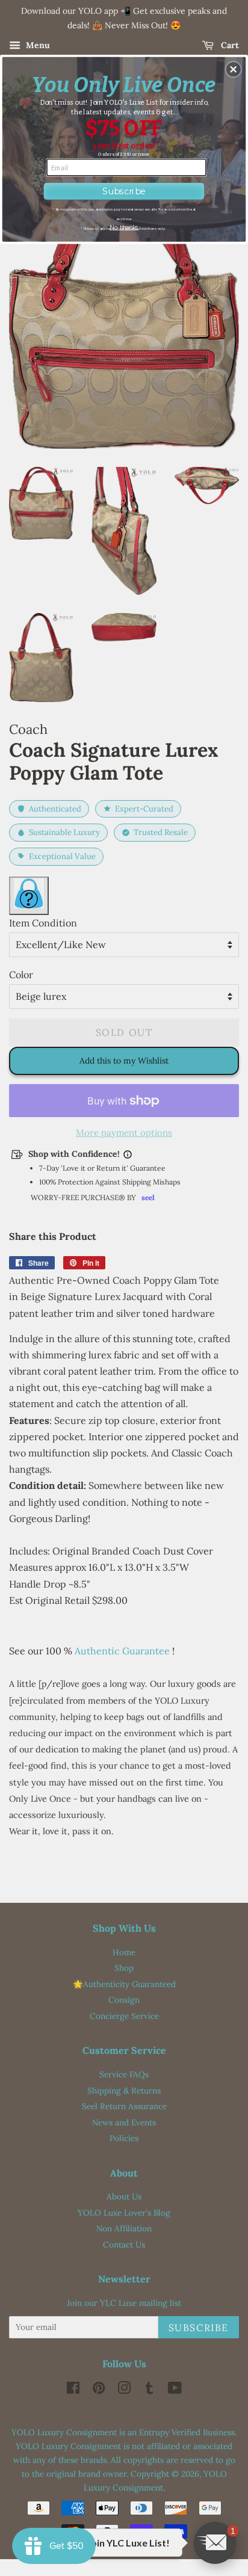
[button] (234, 69)
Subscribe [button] (124, 191)
